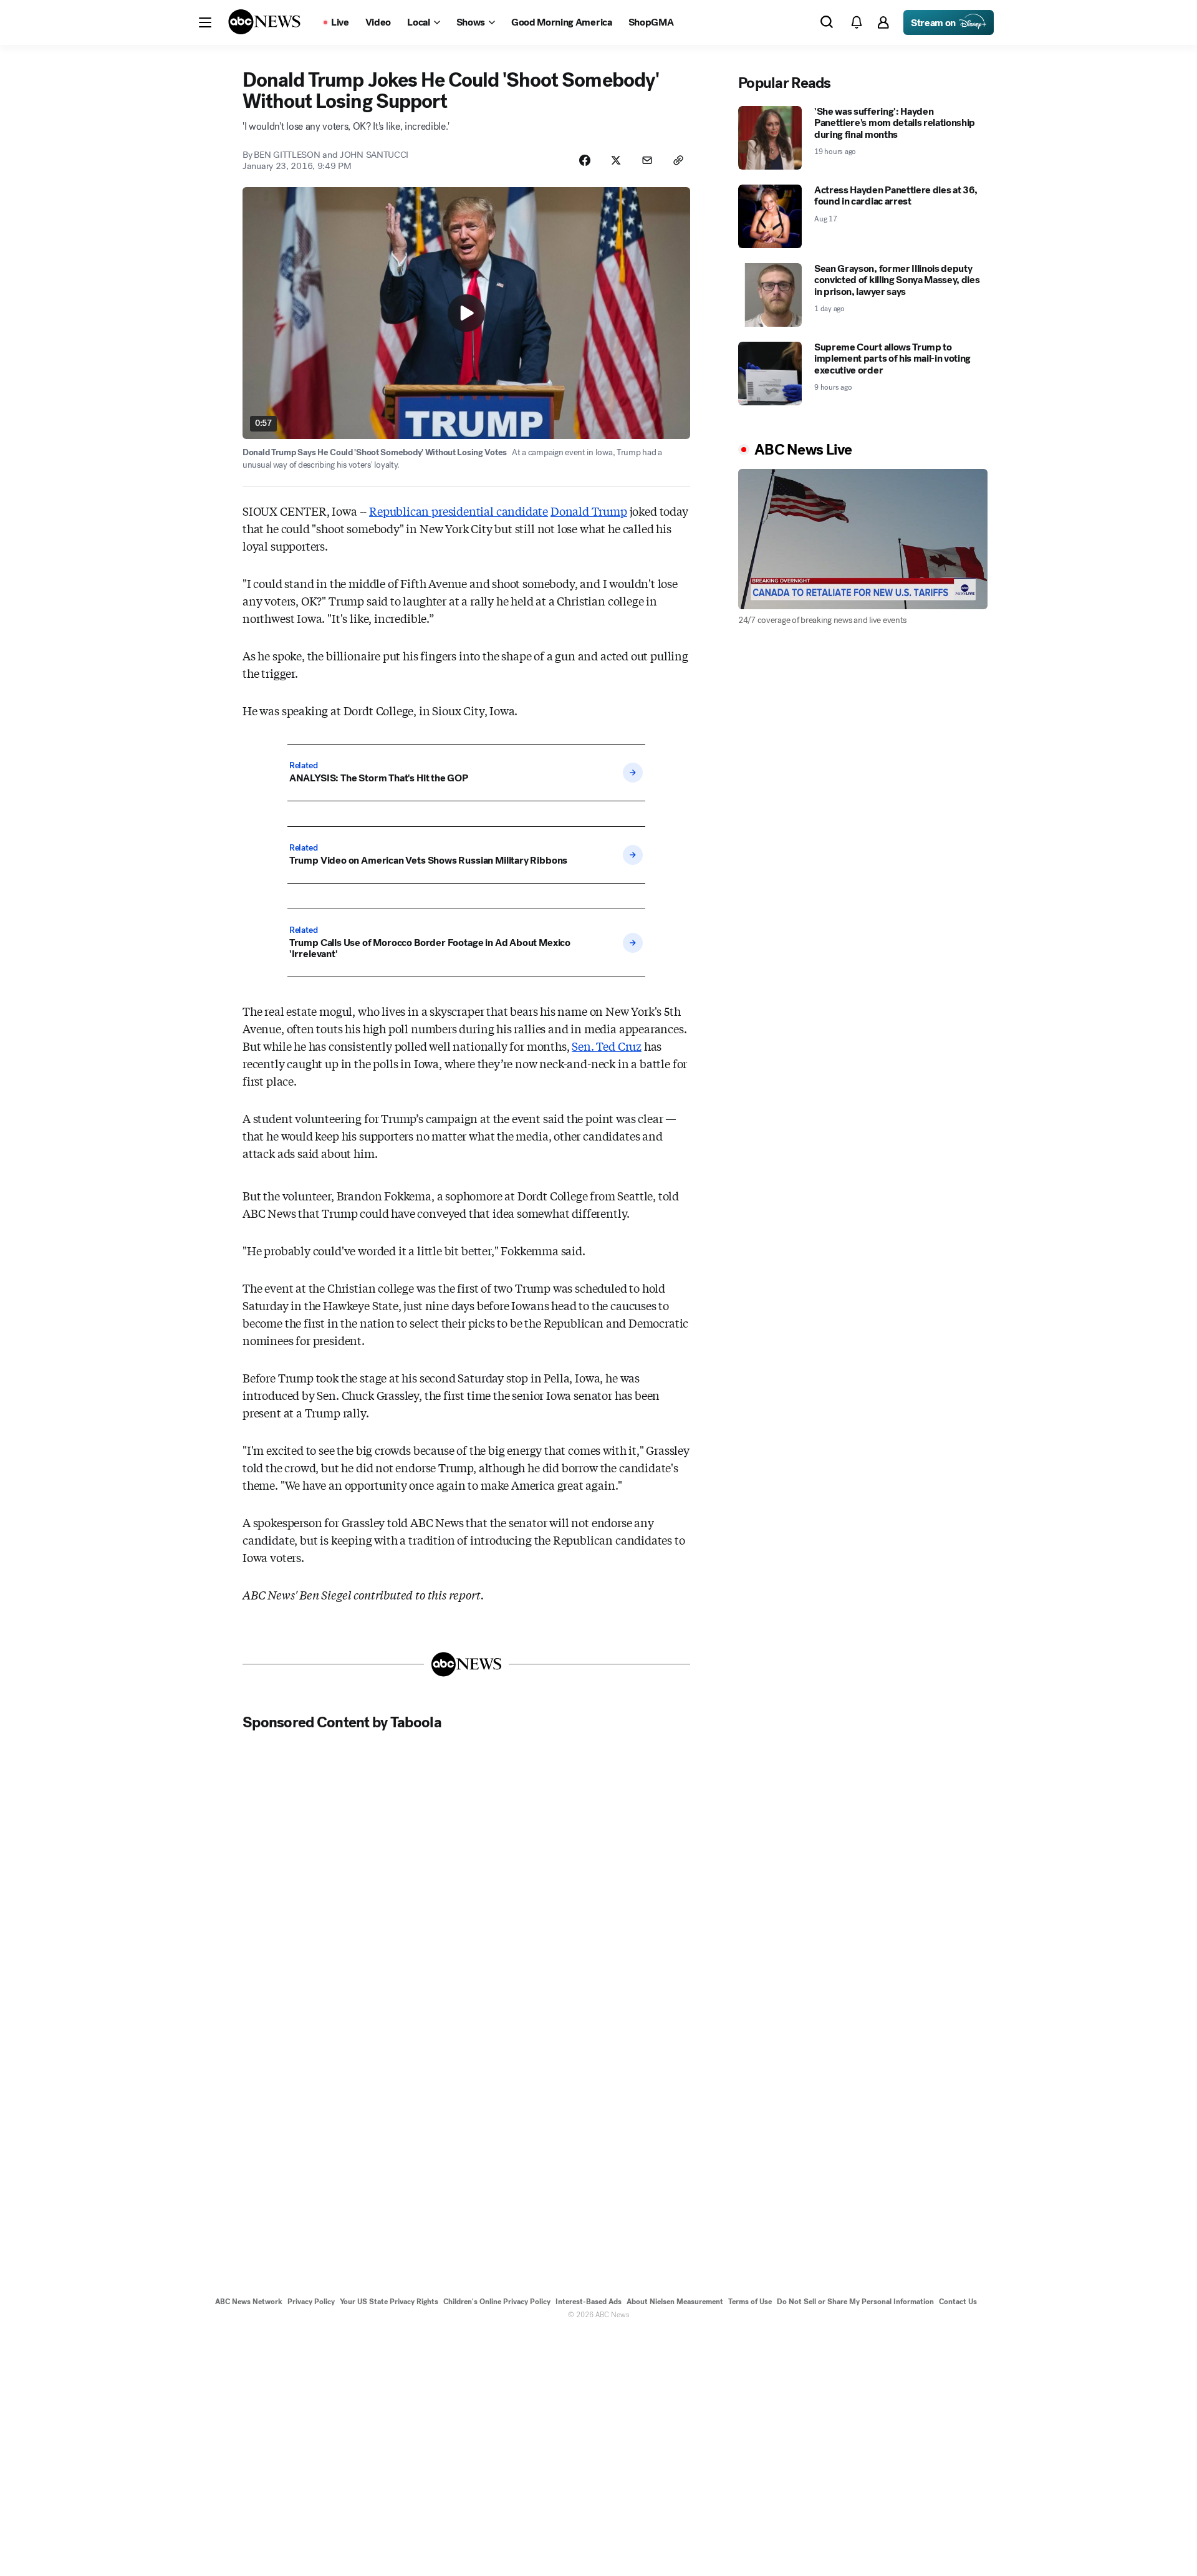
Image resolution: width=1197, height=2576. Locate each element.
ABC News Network (249, 2302)
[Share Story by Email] (647, 160)
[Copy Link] (678, 160)
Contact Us (958, 2302)
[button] (205, 22)
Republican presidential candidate (459, 511)
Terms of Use (750, 2302)
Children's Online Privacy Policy (497, 2302)
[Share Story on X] (616, 160)
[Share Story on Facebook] (585, 160)
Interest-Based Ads (589, 2302)
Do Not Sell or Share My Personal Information (855, 2302)
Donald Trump (589, 511)
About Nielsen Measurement (675, 2302)
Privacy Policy (311, 2302)
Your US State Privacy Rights (389, 2302)
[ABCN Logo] (264, 22)
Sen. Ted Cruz (607, 1046)
